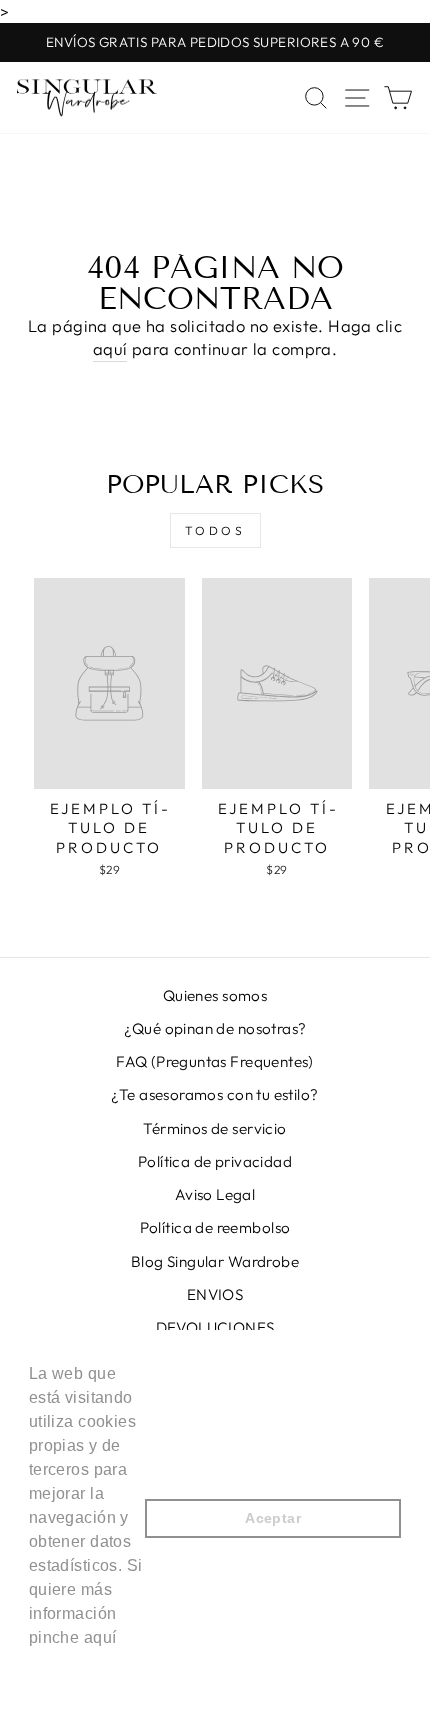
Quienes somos (215, 995)
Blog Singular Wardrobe (215, 1261)
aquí (110, 348)
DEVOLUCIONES (215, 1327)
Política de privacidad (215, 1161)
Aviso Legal (215, 1194)
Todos (215, 530)
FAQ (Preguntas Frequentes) (215, 1061)
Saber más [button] (72, 1664)
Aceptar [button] (273, 1518)
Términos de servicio (214, 1128)
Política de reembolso (215, 1227)
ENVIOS (215, 1294)
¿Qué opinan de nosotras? (215, 1028)
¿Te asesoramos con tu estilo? (214, 1094)
